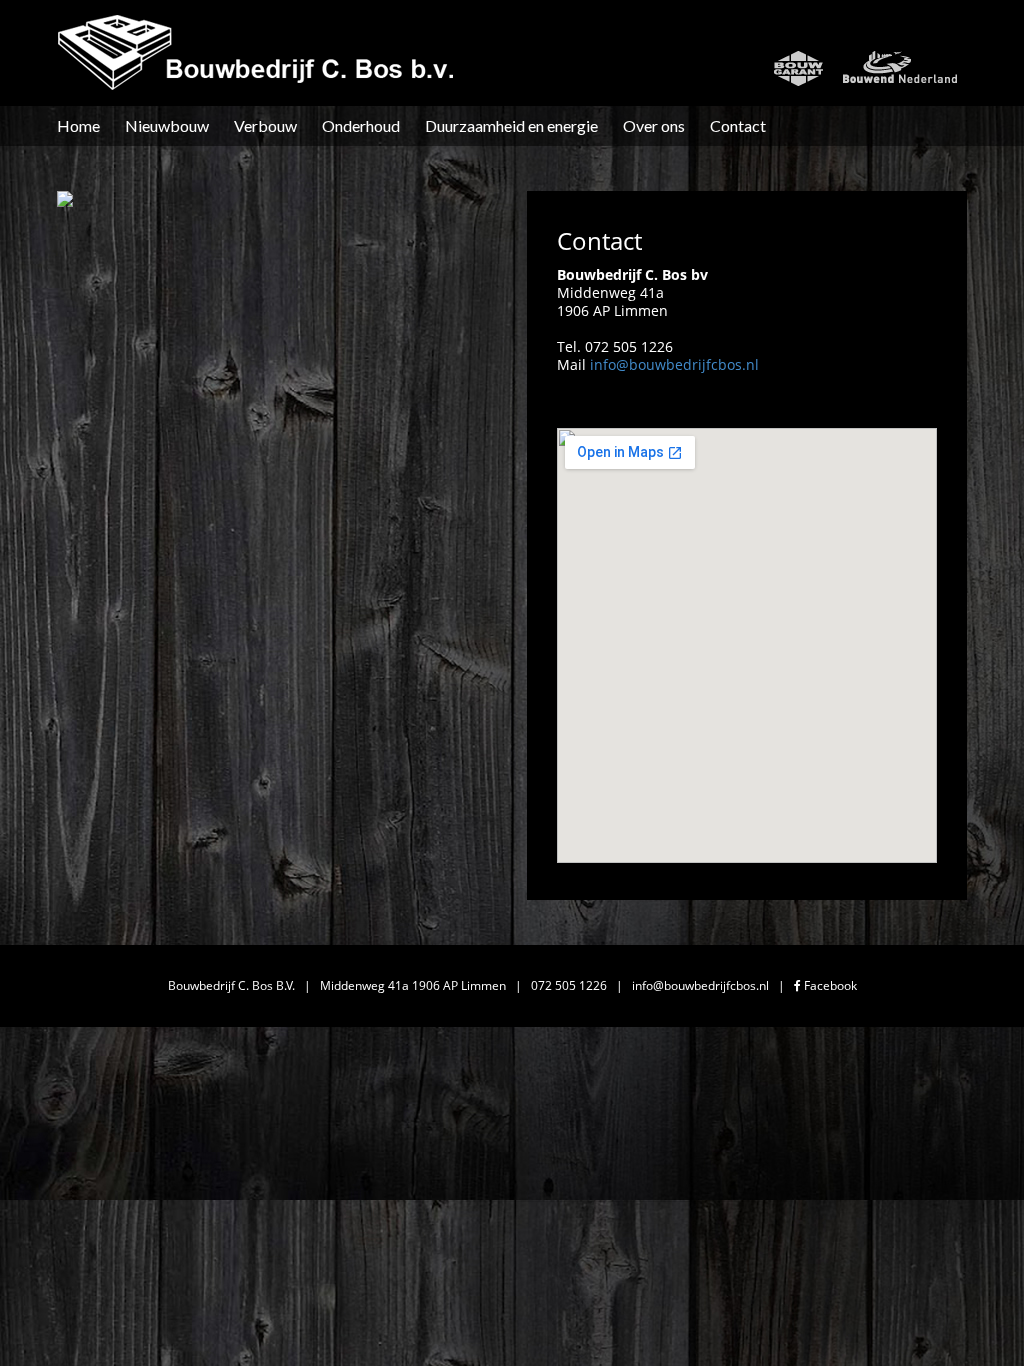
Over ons (654, 125)
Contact (738, 125)
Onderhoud (361, 125)
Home (78, 125)
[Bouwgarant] (798, 68)
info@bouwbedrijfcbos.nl (674, 364)
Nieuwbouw (167, 125)
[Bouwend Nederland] (900, 68)
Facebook (829, 985)
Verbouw (265, 125)
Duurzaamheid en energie (511, 125)
